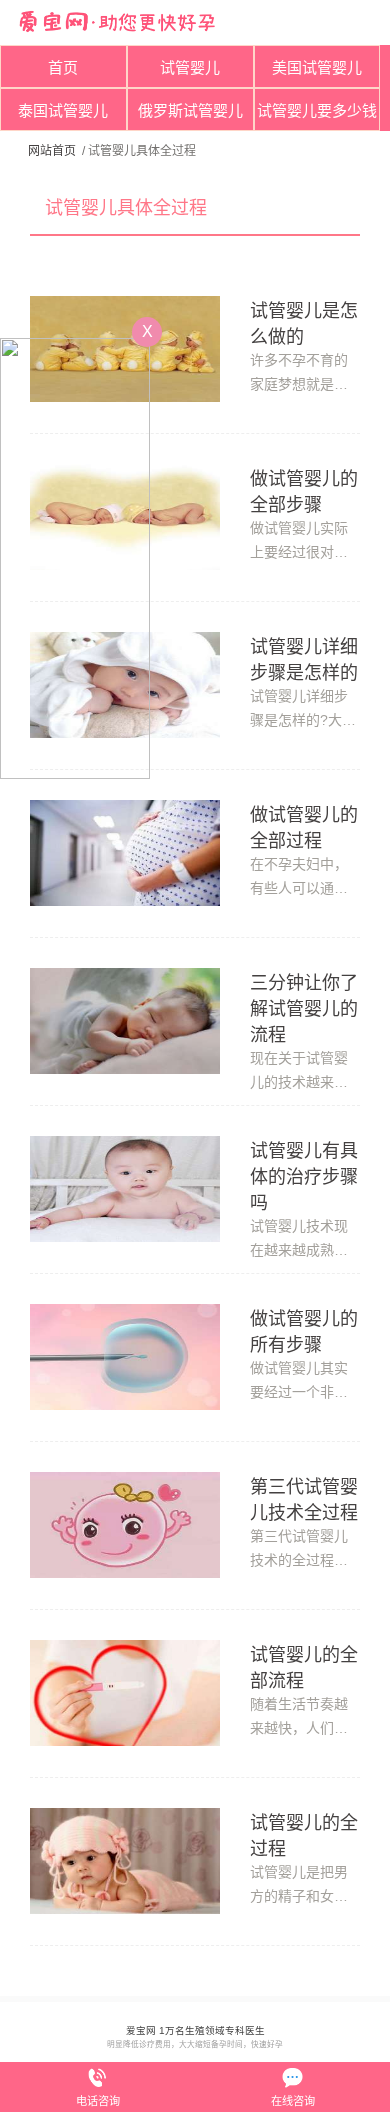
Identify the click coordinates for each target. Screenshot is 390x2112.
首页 (63, 67)
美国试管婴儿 (317, 67)
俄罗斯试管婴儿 (190, 110)
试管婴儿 (190, 67)
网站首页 (52, 151)
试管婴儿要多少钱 (317, 110)
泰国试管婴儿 (63, 110)
